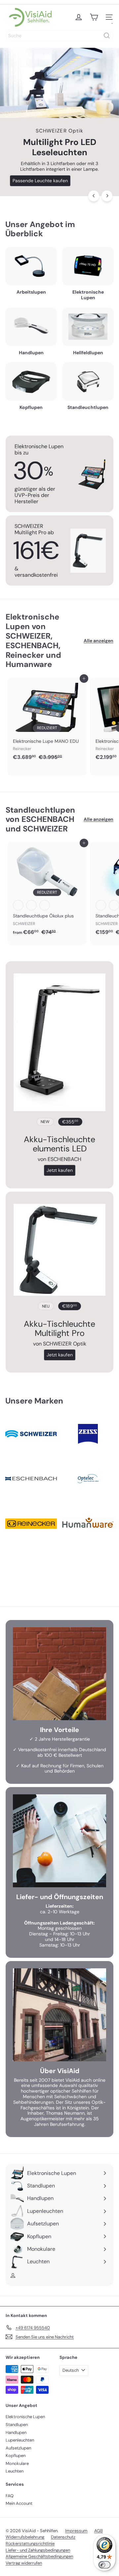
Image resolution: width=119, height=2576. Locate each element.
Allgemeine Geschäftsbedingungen (39, 2556)
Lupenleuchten (20, 2440)
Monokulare (17, 2463)
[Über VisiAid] (59, 2015)
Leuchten (15, 2471)
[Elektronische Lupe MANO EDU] (47, 721)
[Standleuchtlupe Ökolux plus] (47, 891)
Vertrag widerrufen (24, 2563)
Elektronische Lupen (25, 2417)
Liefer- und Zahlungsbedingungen (38, 2550)
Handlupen (16, 2432)
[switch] (104, 2565)
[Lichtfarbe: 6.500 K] (45, 905)
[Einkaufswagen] (94, 17)
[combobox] (59, 36)
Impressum (76, 2531)
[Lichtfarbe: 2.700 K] (18, 905)
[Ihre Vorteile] (59, 1674)
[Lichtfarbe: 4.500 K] (31, 905)
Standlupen (17, 2425)
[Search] (107, 36)
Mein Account (19, 2503)
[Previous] (94, 196)
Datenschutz (63, 2537)
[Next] (107, 196)
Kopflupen (16, 2456)
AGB (99, 2531)
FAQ (10, 2496)
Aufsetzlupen (18, 2448)
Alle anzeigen (99, 641)
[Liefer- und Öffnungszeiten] (59, 1841)
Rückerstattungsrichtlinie (30, 2544)
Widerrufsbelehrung (25, 2537)
